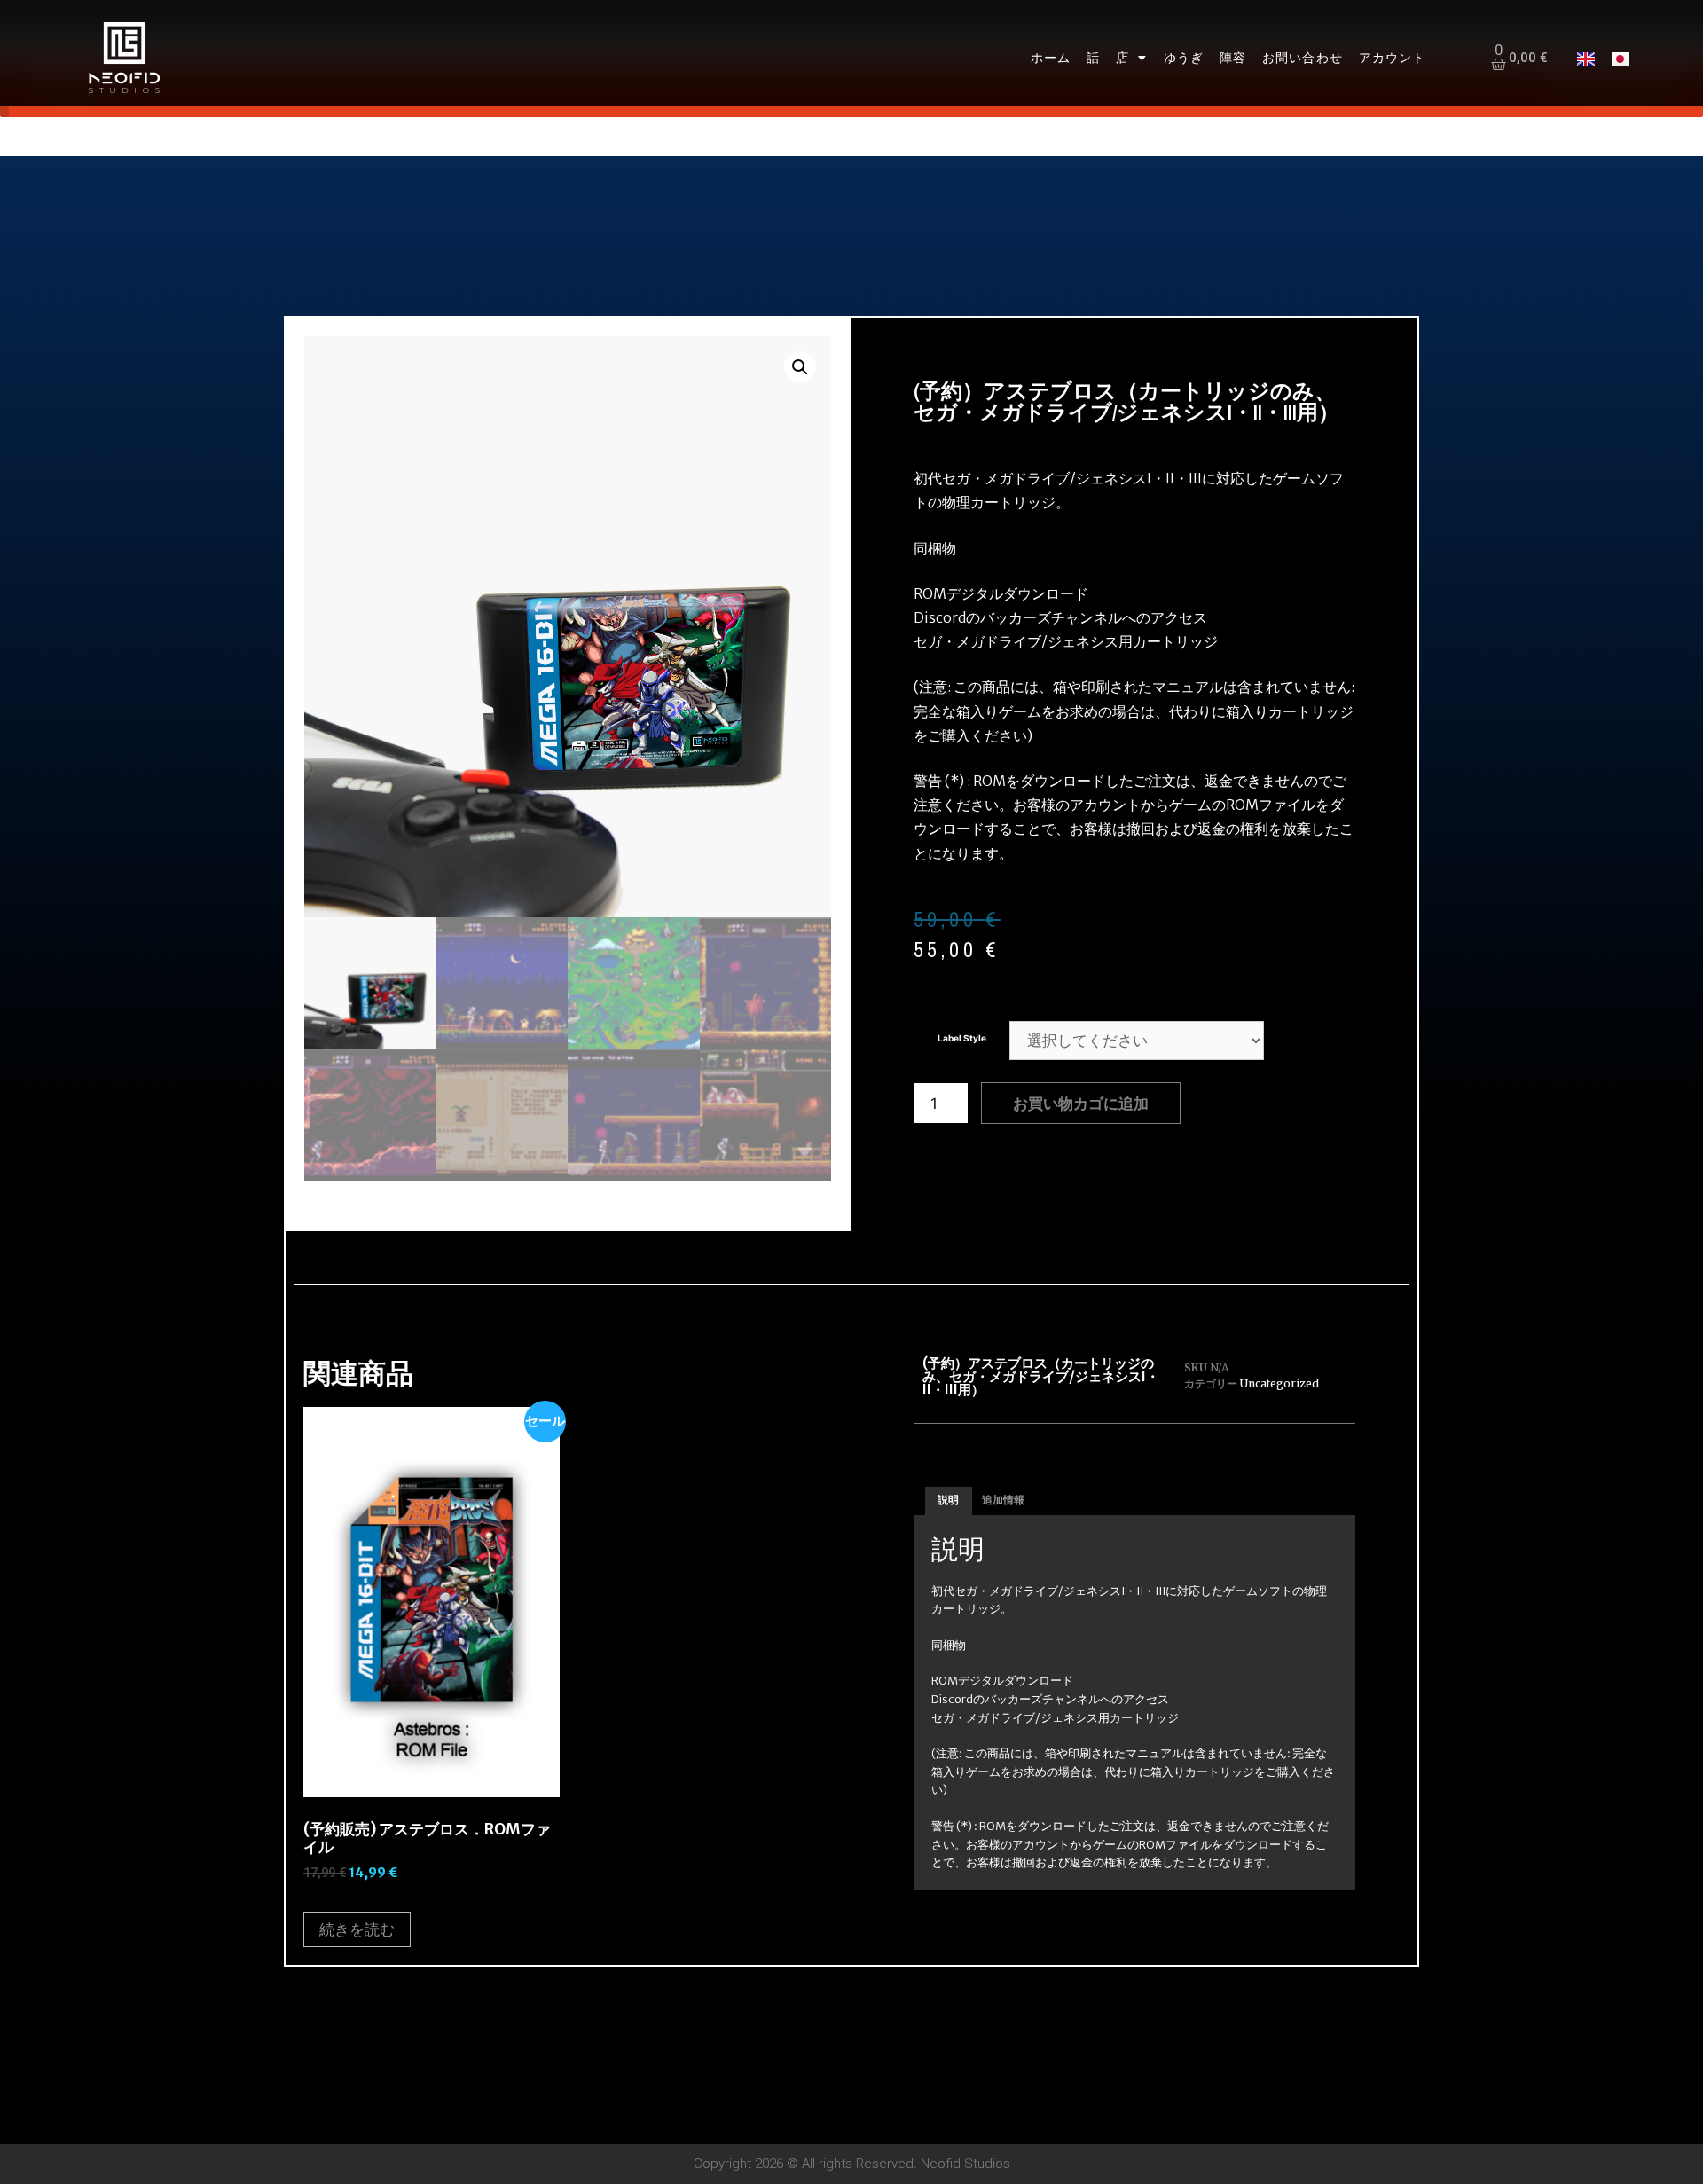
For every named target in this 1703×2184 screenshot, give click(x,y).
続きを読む (357, 1929)
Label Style (962, 1038)
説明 (948, 1500)
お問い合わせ (1303, 57)
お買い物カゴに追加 (1081, 1103)
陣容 (1233, 57)
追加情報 (1003, 1500)
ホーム (1051, 57)
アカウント (1393, 57)
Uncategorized (1279, 1383)
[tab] (949, 1501)
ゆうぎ (1184, 57)
